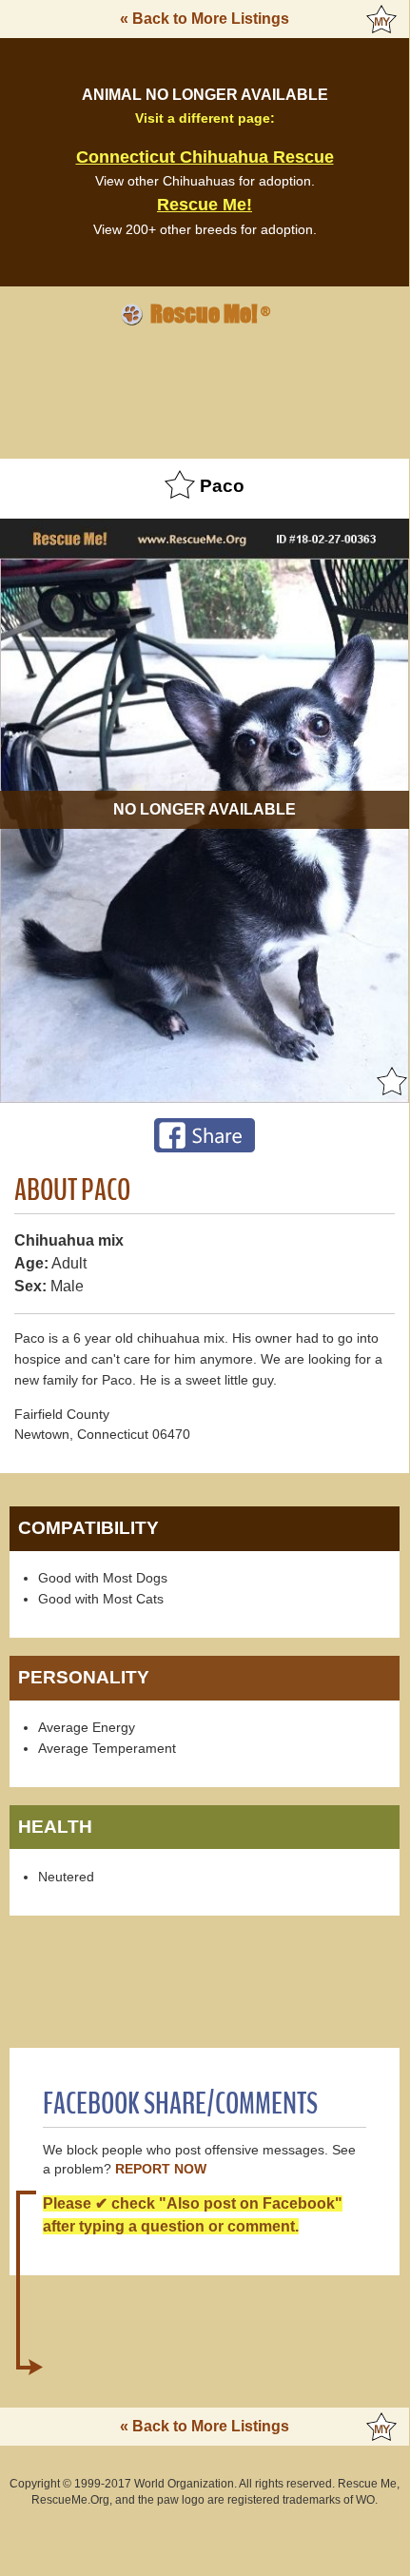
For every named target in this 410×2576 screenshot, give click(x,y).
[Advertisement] (205, 389)
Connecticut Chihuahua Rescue (205, 157)
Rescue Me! (205, 205)
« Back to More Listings (205, 19)
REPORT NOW (161, 2169)
